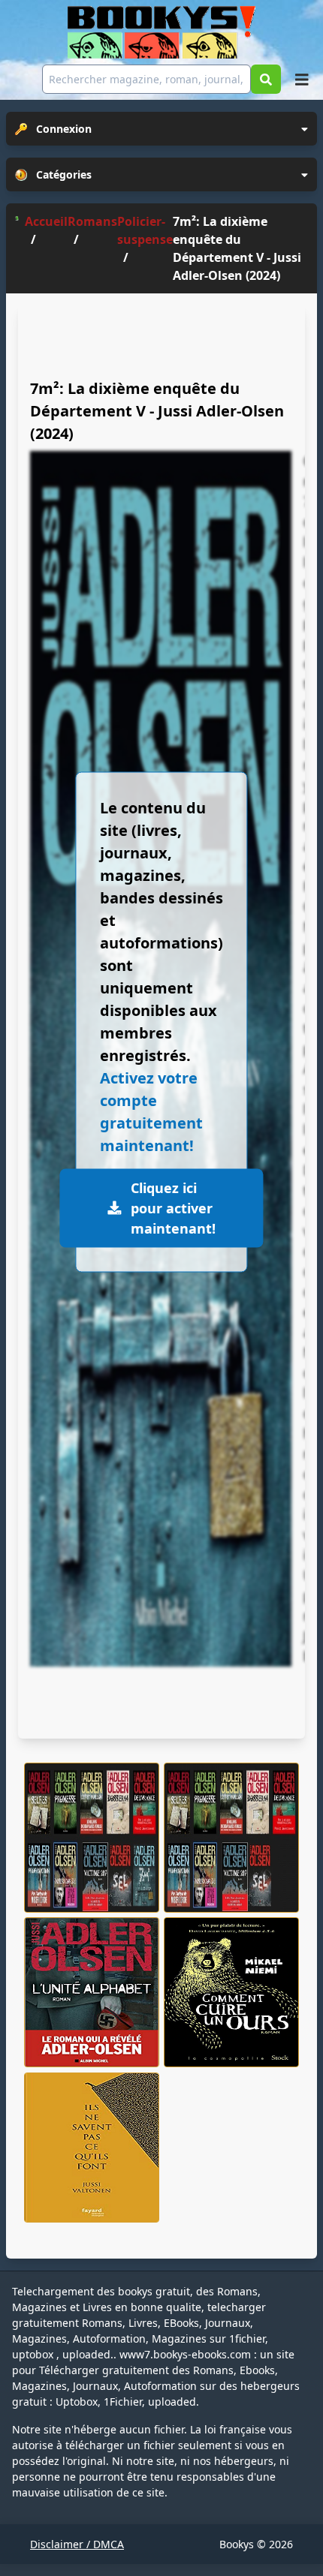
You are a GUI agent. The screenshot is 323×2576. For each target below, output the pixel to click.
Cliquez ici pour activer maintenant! (173, 1208)
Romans (92, 221)
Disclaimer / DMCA (77, 2544)
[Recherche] (266, 79)
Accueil (46, 221)
